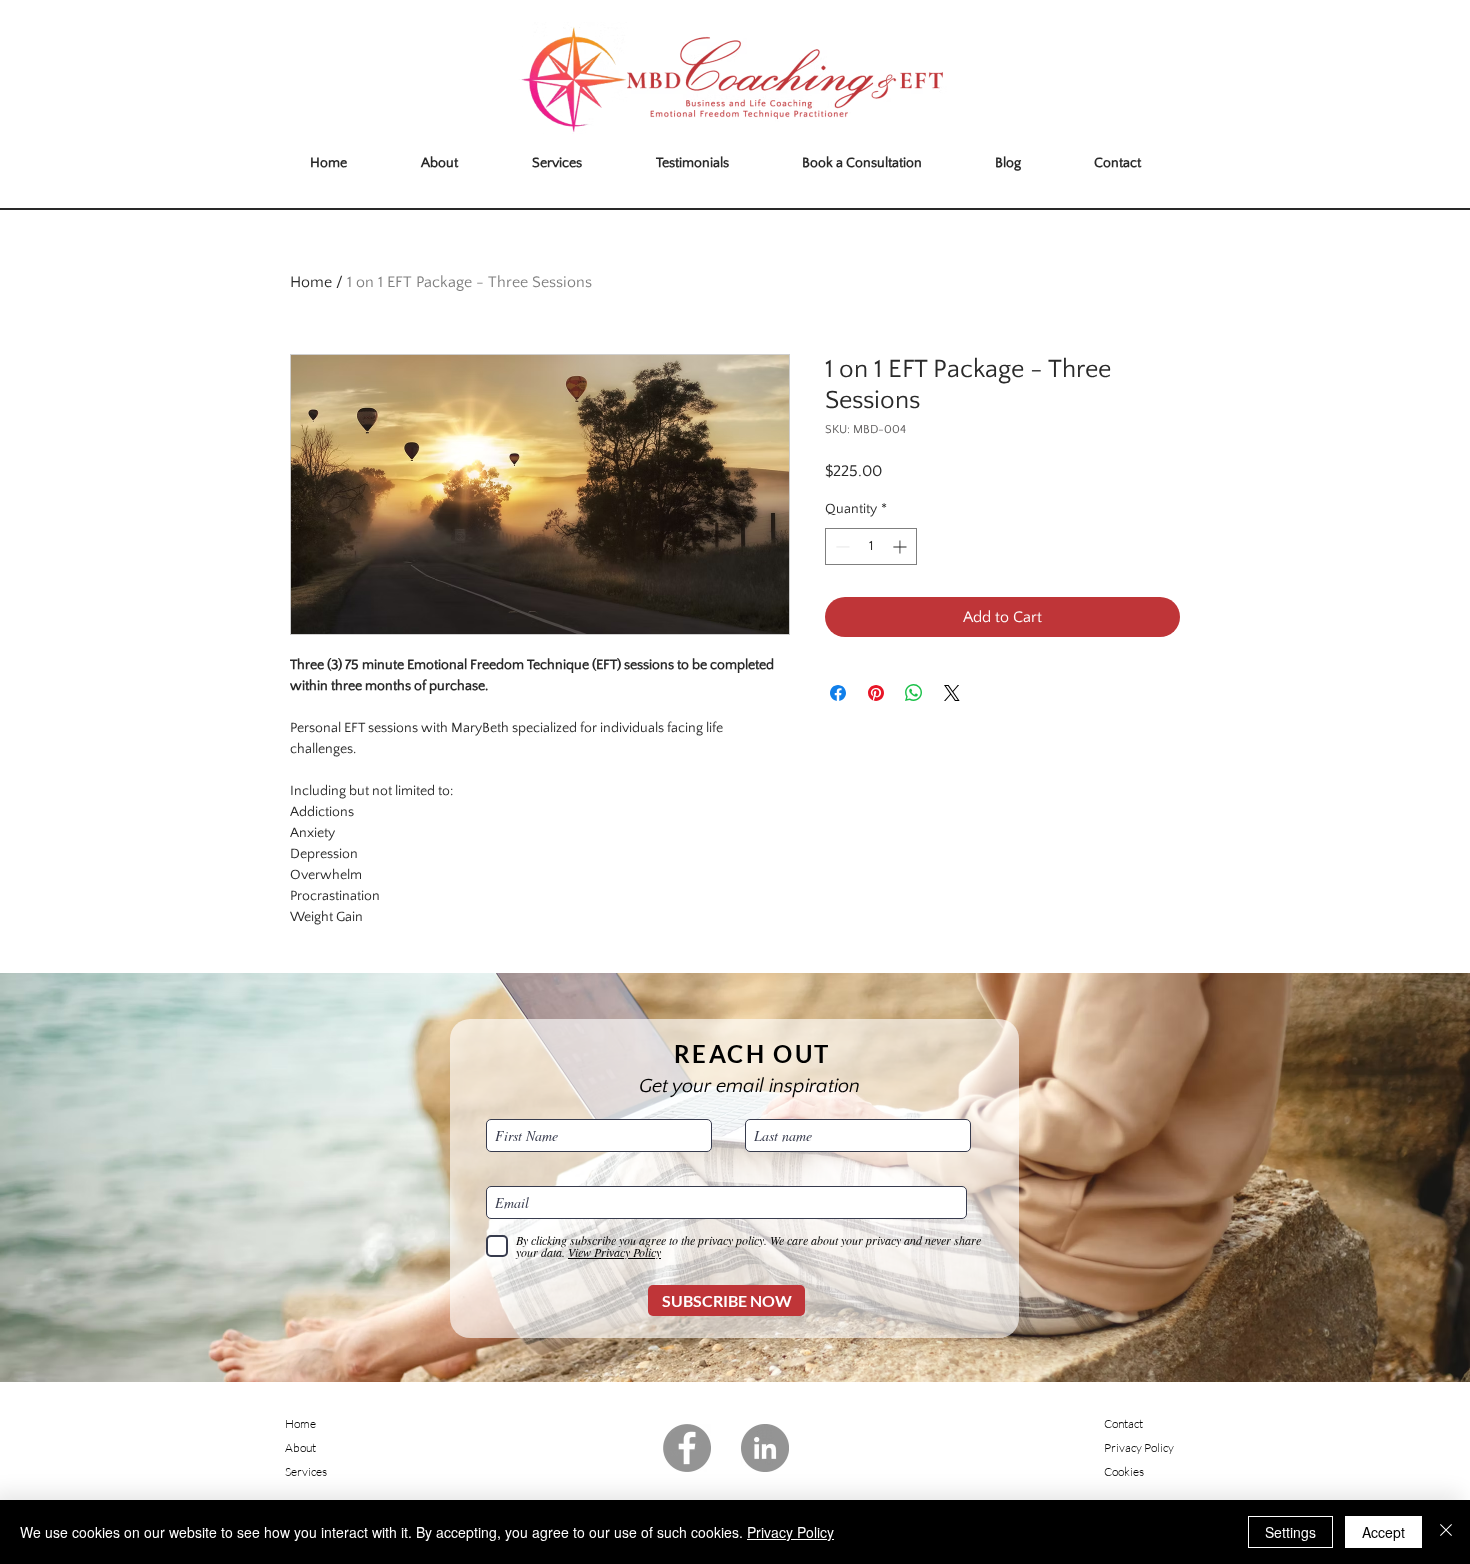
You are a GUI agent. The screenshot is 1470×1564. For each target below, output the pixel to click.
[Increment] (901, 546)
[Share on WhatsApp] (914, 693)
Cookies (1124, 1471)
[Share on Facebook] (838, 693)
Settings (1290, 1532)
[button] (439, 163)
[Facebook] (687, 1448)
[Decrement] (840, 546)
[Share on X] (952, 693)
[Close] (1446, 1532)
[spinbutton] (871, 546)
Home (311, 282)
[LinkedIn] (765, 1448)
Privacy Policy (790, 1532)
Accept (1383, 1532)
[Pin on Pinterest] (876, 693)
